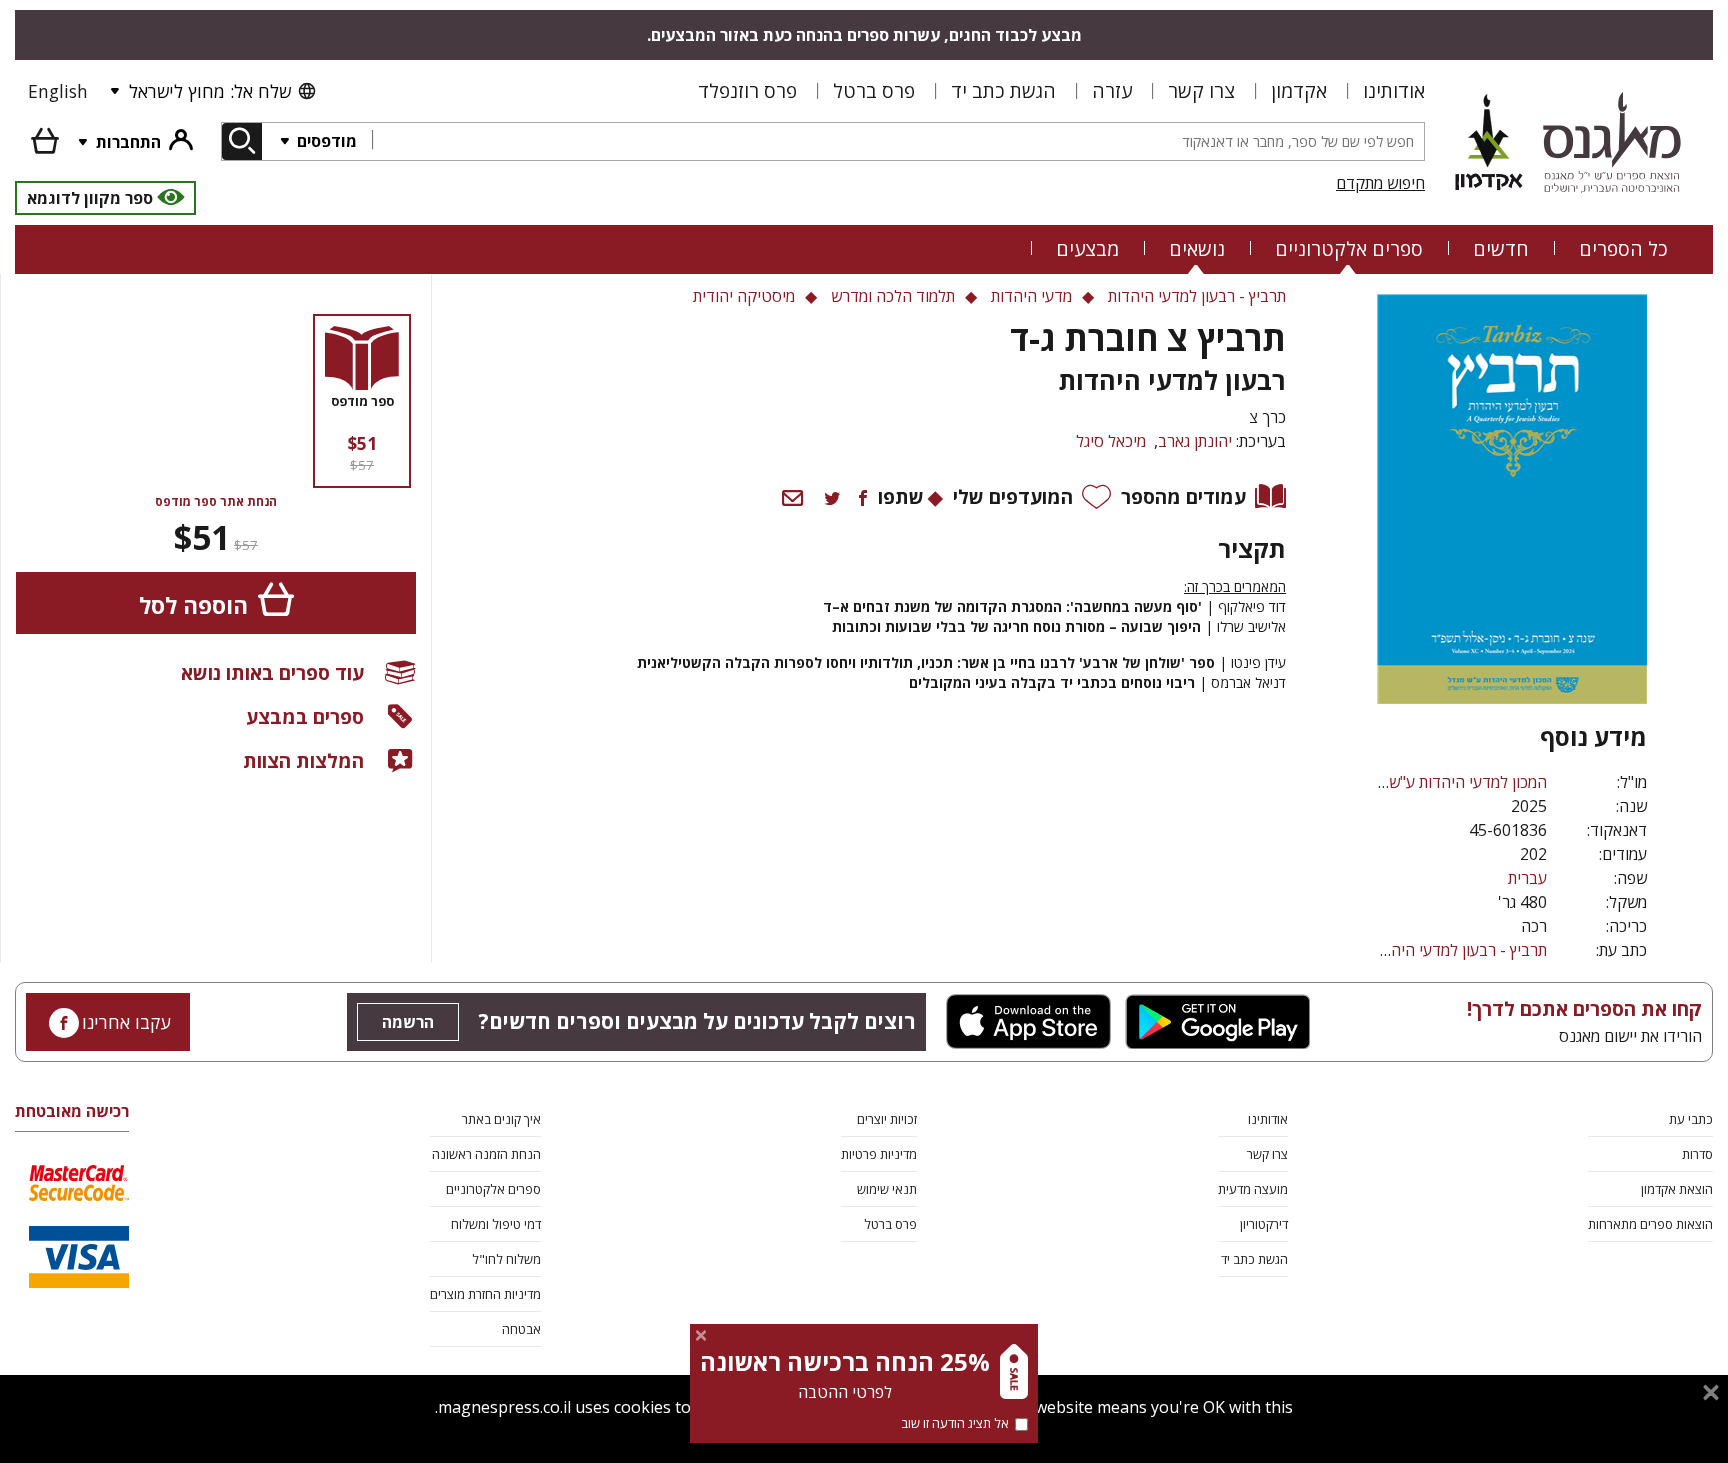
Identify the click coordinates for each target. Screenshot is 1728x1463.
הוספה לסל (193, 605)
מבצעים (1087, 248)
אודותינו (1394, 90)
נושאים (1197, 248)
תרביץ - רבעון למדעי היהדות (1458, 950)
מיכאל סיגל (1111, 441)
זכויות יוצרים (887, 1119)
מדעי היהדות (1031, 296)
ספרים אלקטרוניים (1349, 248)
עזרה (1112, 90)
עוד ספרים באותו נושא (272, 672)
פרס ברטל (874, 90)
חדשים (1501, 248)
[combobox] (898, 141)
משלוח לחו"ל (506, 1259)
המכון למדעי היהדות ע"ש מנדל (1449, 782)
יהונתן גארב (1195, 441)
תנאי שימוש (887, 1189)
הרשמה (408, 1022)
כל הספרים (1623, 248)
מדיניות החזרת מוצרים (485, 1294)
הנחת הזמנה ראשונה (486, 1154)
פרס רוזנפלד (747, 90)
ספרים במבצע (305, 716)
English (58, 91)
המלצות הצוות (303, 760)
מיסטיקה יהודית (744, 296)
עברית (1527, 878)
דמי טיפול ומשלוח (496, 1224)
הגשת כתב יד (1003, 90)
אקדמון (1299, 90)
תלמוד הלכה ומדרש (893, 296)
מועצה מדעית (1253, 1189)
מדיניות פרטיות (879, 1154)
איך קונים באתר (501, 1119)
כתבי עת (1691, 1119)
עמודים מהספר (1183, 496)
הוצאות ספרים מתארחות (1650, 1224)
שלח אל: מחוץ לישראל (210, 91)
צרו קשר (1201, 90)
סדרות (1697, 1154)
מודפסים (325, 141)
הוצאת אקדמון (1677, 1189)
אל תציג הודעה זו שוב (955, 1423)
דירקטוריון (1264, 1224)
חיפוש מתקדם (1380, 183)
